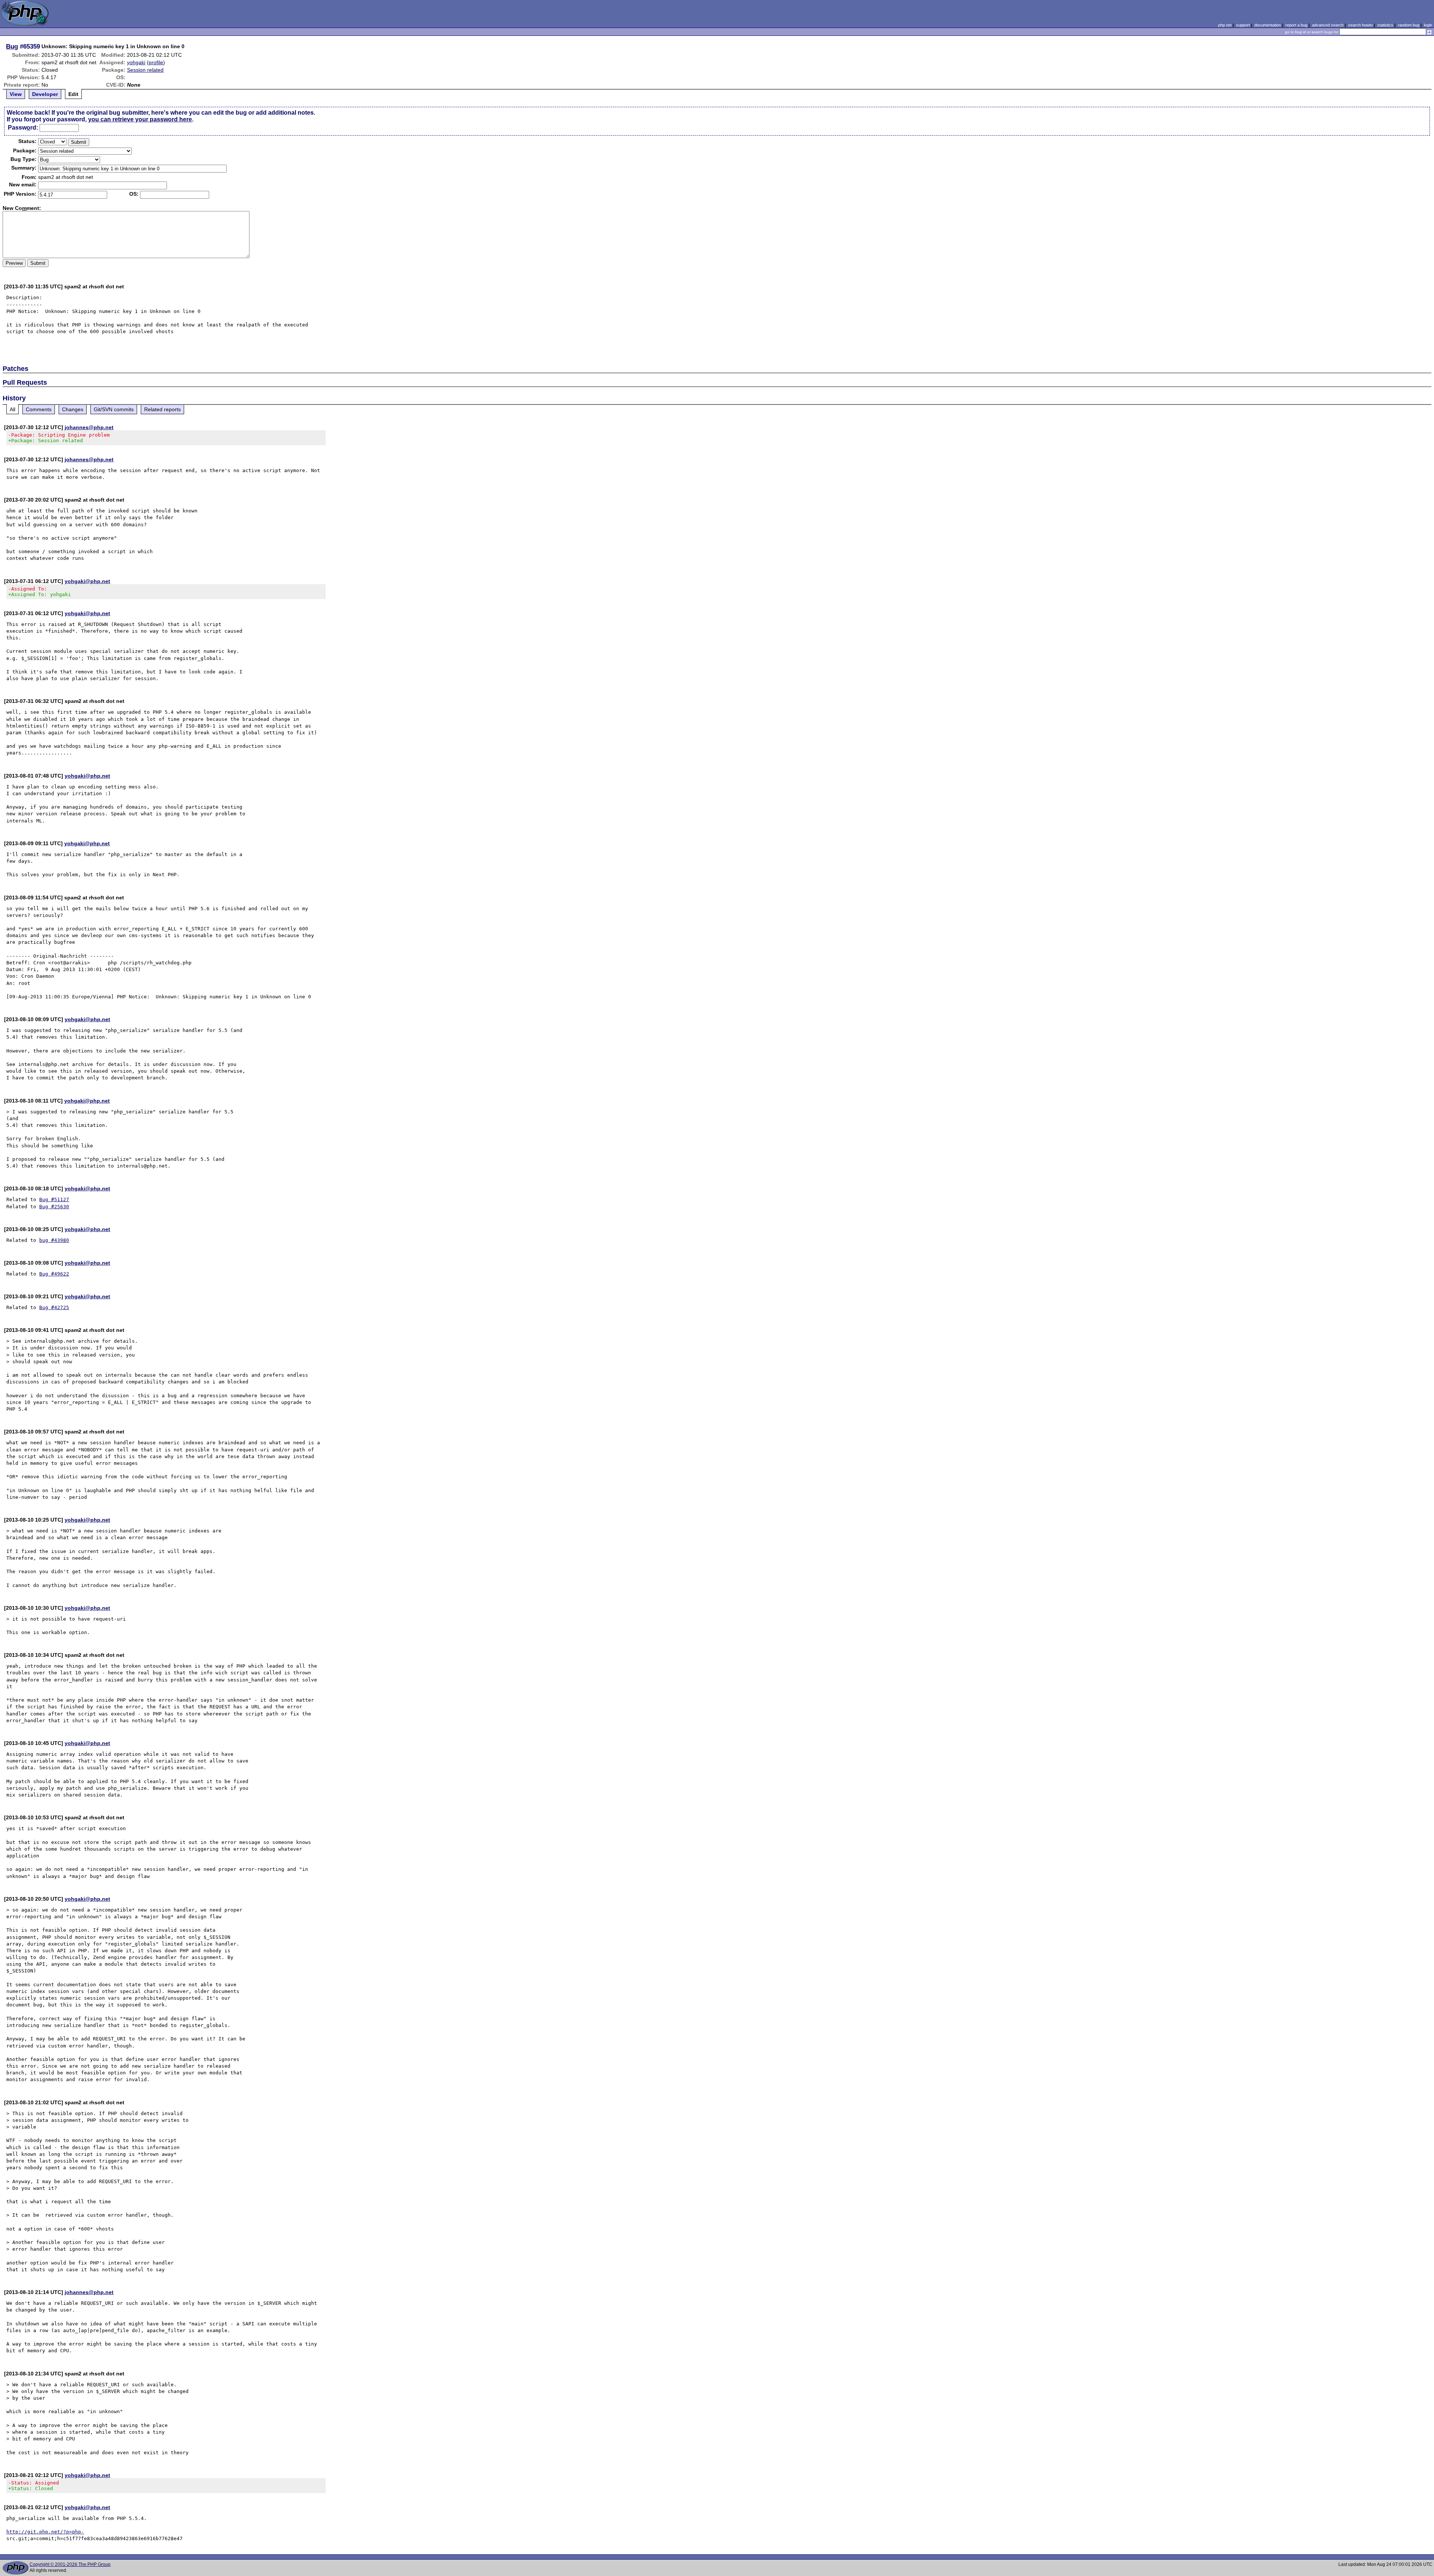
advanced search (1328, 25)
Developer (45, 94)
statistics (1385, 25)
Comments (39, 409)
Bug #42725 (54, 1307)
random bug (1409, 25)
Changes (73, 409)
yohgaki (136, 62)
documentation (1268, 25)
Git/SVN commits (114, 409)
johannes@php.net (89, 427)
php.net (1225, 25)
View (16, 94)
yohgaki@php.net (87, 581)
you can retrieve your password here (140, 119)
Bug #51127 (54, 1199)
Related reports (162, 409)
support (1243, 25)
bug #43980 (54, 1240)
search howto (1360, 25)
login (1428, 25)
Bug (12, 46)
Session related (145, 70)
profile (156, 62)
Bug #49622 (54, 1274)
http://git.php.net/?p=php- (45, 2532)
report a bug (1296, 25)
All (13, 409)
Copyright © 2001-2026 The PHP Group (70, 2564)
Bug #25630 (54, 1207)
